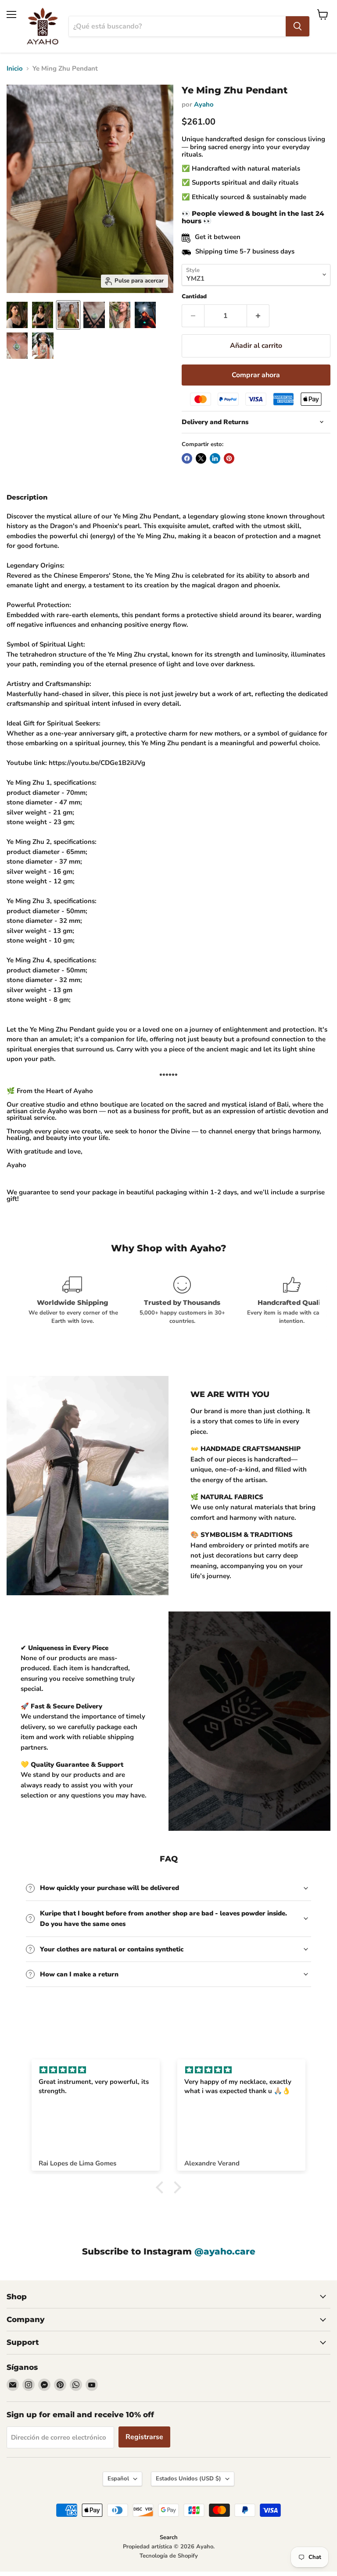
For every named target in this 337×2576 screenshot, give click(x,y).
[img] (96, 2070)
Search (169, 2537)
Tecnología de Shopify (169, 2556)
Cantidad (194, 297)
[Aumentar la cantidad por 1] (258, 316)
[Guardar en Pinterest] (229, 458)
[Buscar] (298, 26)
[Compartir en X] (201, 458)
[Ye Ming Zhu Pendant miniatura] (17, 315)
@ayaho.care (225, 2251)
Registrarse (144, 2437)
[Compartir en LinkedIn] (215, 458)
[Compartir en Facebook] (187, 458)
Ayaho (204, 104)
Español (118, 2479)
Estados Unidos (188, 2479)
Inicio (15, 69)
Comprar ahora (256, 375)
